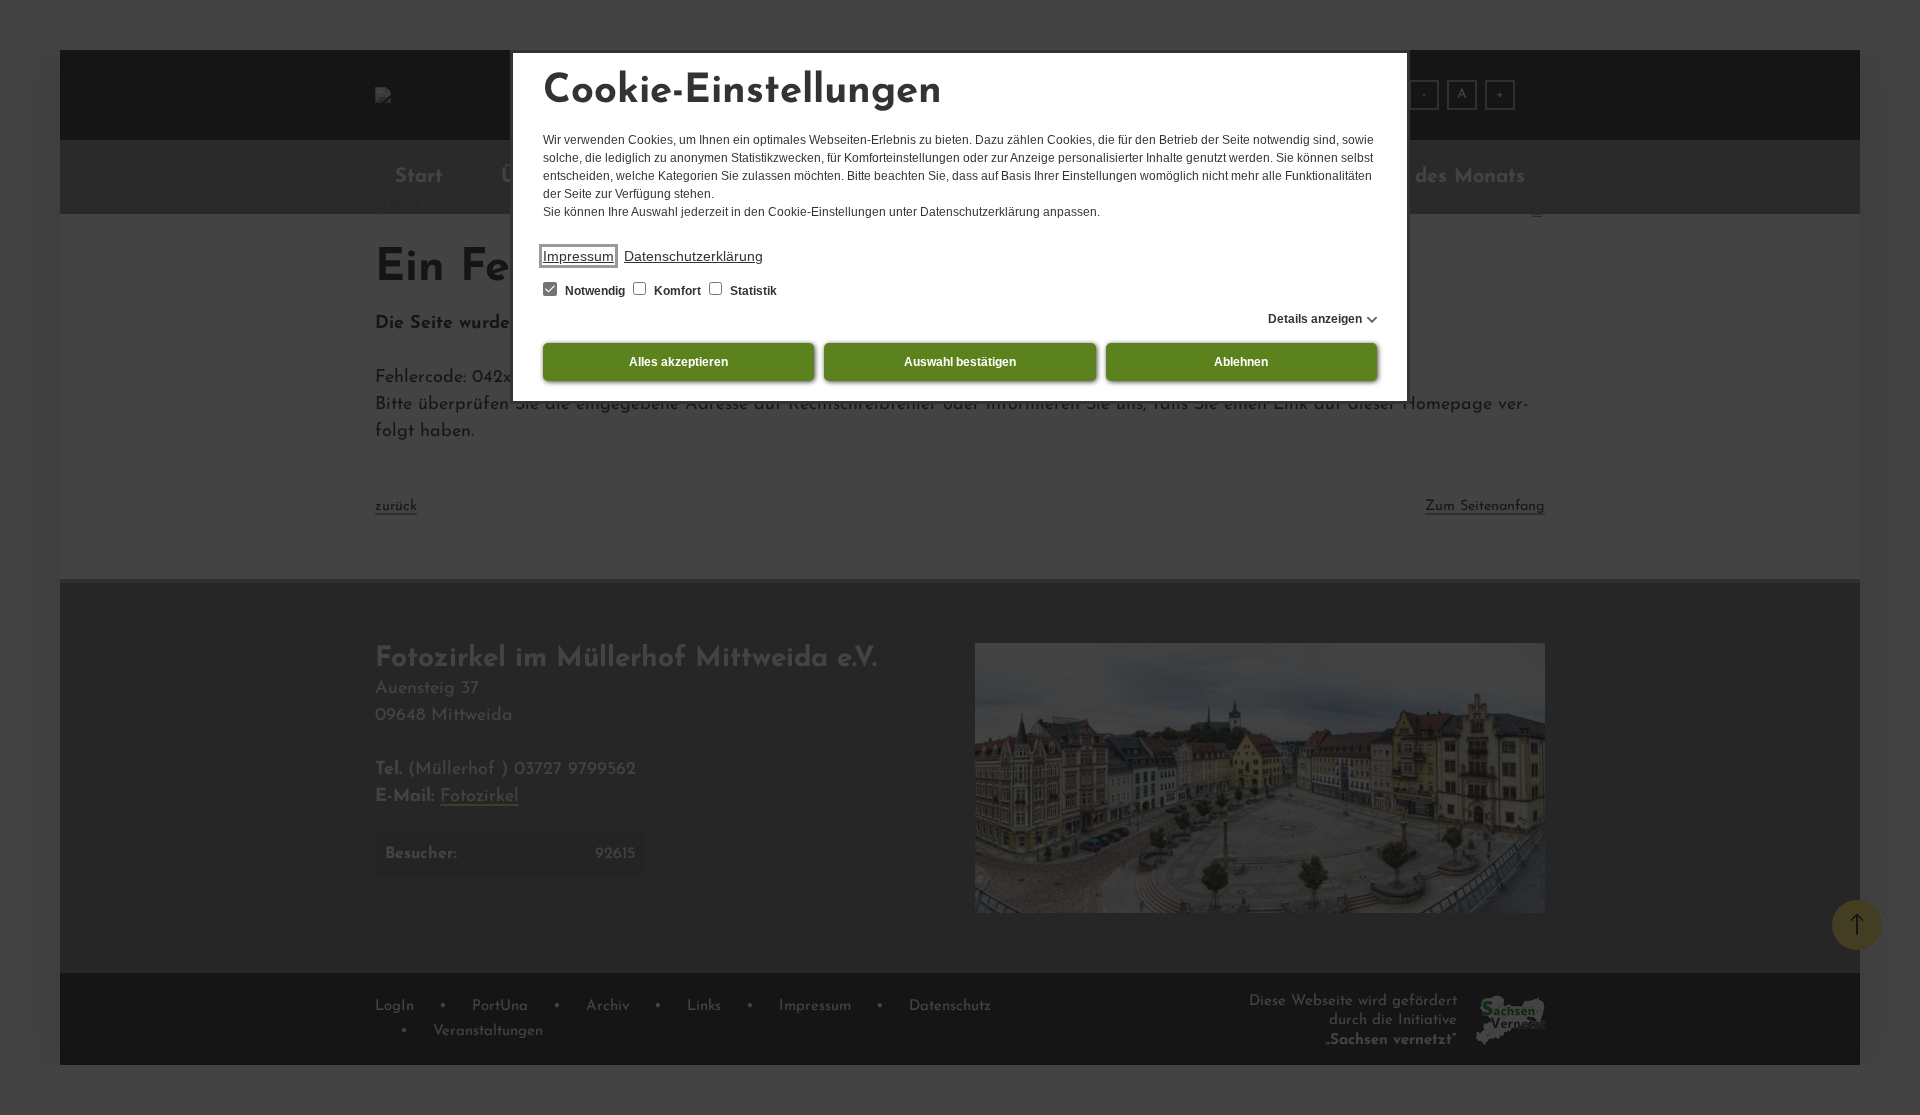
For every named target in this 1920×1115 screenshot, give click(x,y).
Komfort (677, 291)
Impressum (578, 256)
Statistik (752, 291)
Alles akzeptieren (678, 362)
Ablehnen (1241, 362)
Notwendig (595, 291)
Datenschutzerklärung (693, 256)
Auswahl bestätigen (960, 362)
